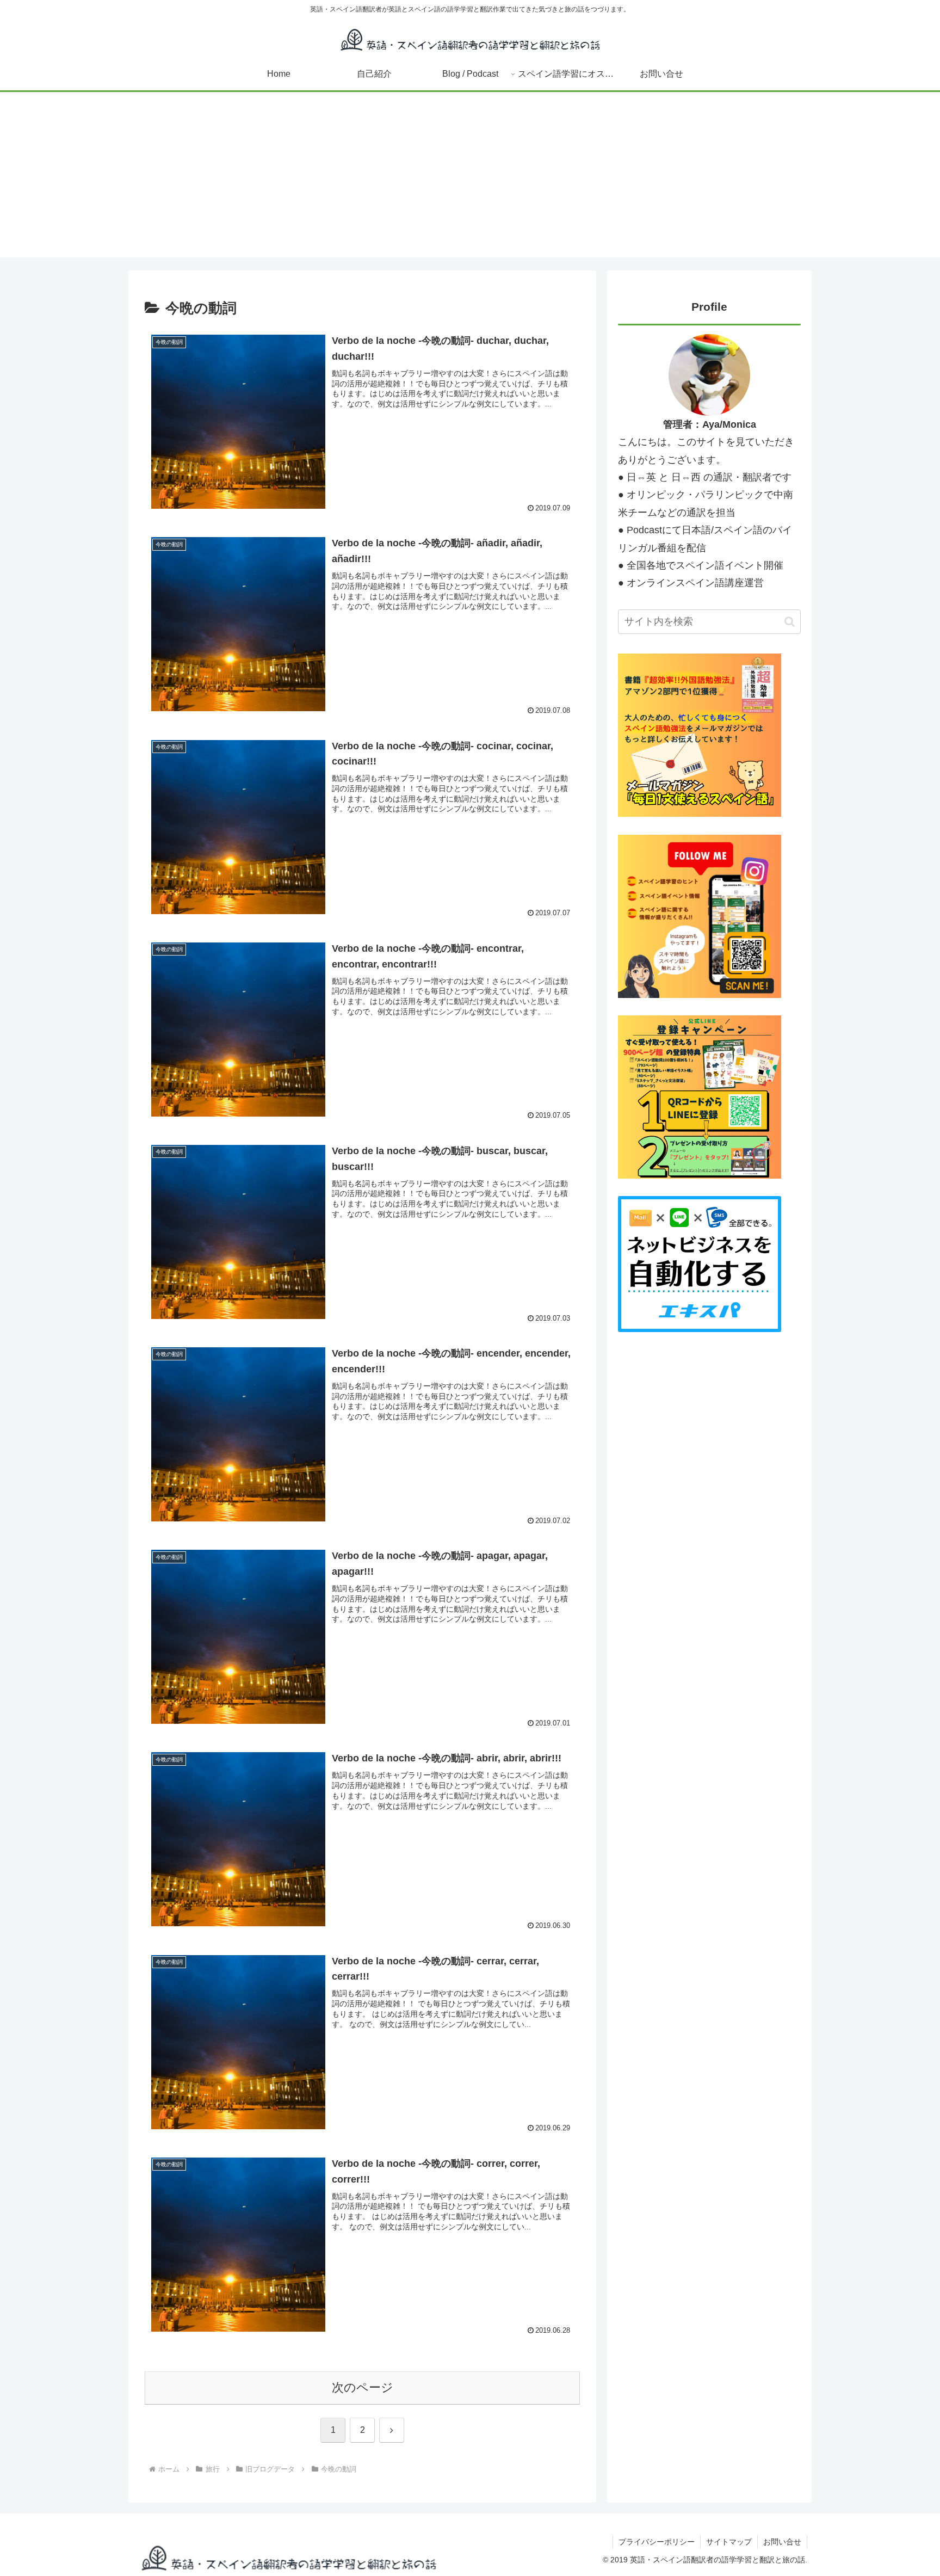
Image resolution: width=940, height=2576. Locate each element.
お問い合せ (782, 2542)
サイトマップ (729, 2542)
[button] (790, 622)
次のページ (363, 2387)
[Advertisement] (470, 181)
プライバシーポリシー (657, 2542)
